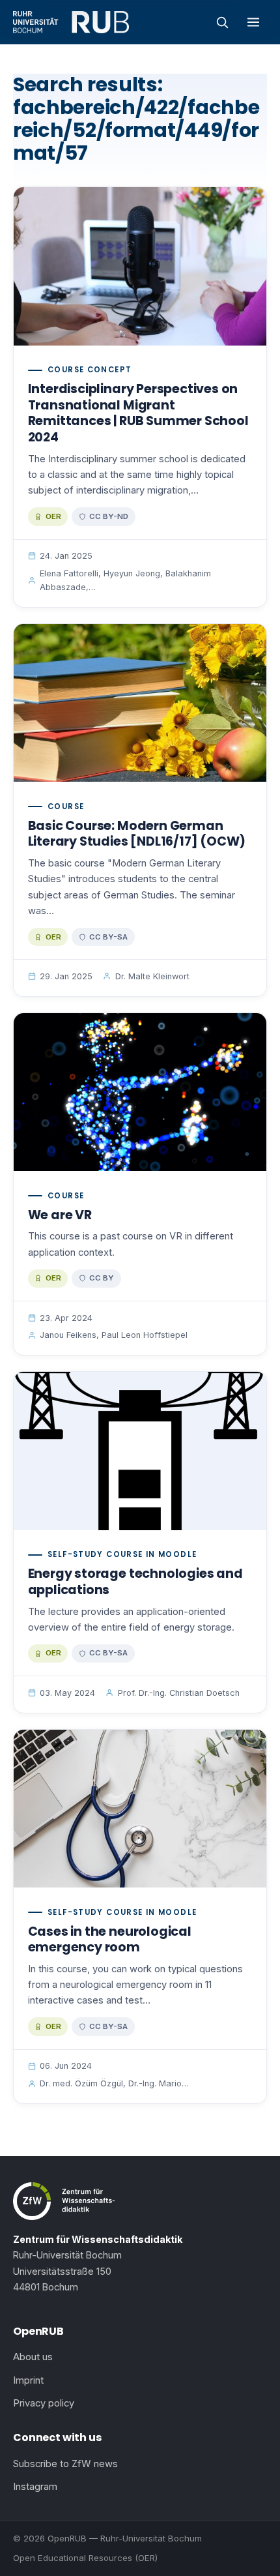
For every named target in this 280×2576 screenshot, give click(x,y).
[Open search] (222, 22)
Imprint (28, 2380)
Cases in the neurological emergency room (110, 1940)
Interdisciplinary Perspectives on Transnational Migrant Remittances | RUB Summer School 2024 (138, 413)
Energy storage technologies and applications (135, 1582)
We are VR (60, 1215)
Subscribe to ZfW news (65, 2464)
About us (33, 2357)
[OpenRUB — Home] (71, 22)
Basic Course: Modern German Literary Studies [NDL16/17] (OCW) (137, 834)
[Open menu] (253, 22)
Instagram (35, 2487)
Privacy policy (44, 2403)
